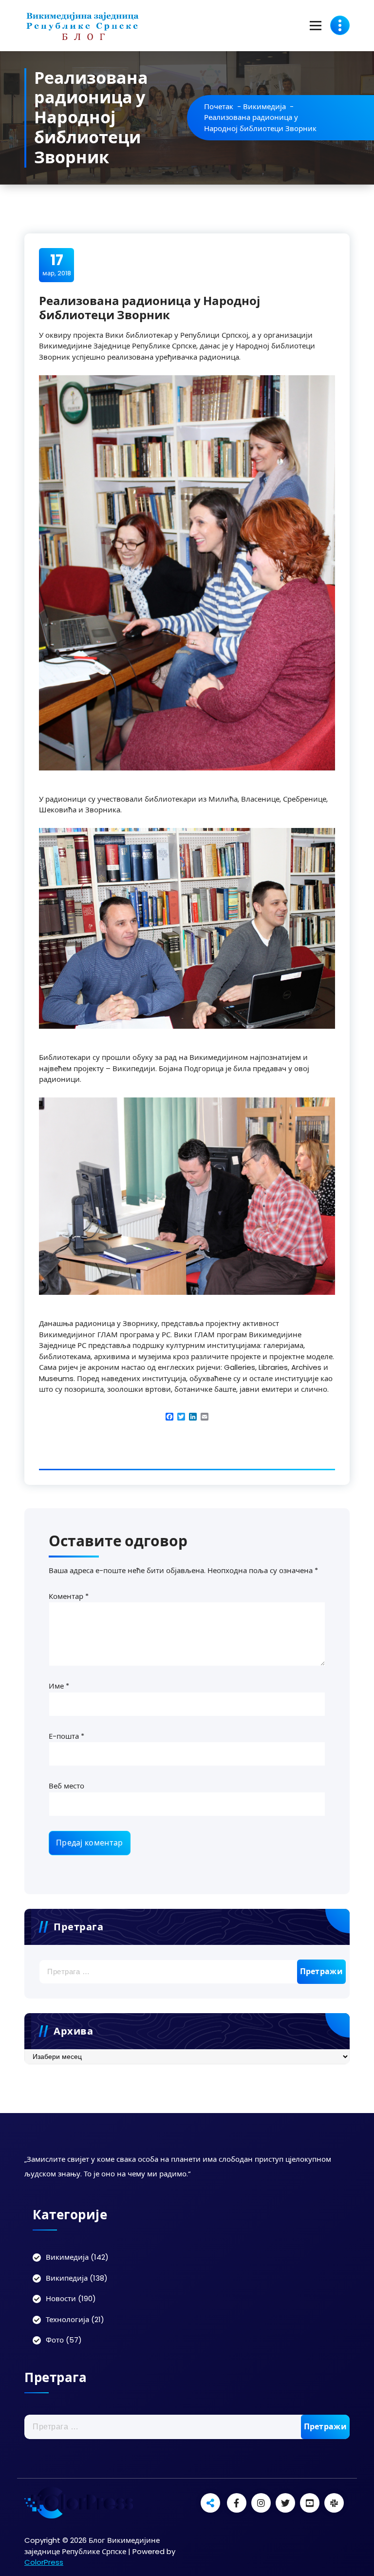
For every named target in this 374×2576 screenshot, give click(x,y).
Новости (61, 2298)
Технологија (67, 2319)
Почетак (219, 106)
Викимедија (264, 106)
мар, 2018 (57, 265)
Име (59, 1686)
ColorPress (44, 2562)
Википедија (67, 2278)
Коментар (69, 1596)
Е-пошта (66, 1736)
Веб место (66, 1786)
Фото (55, 2340)
